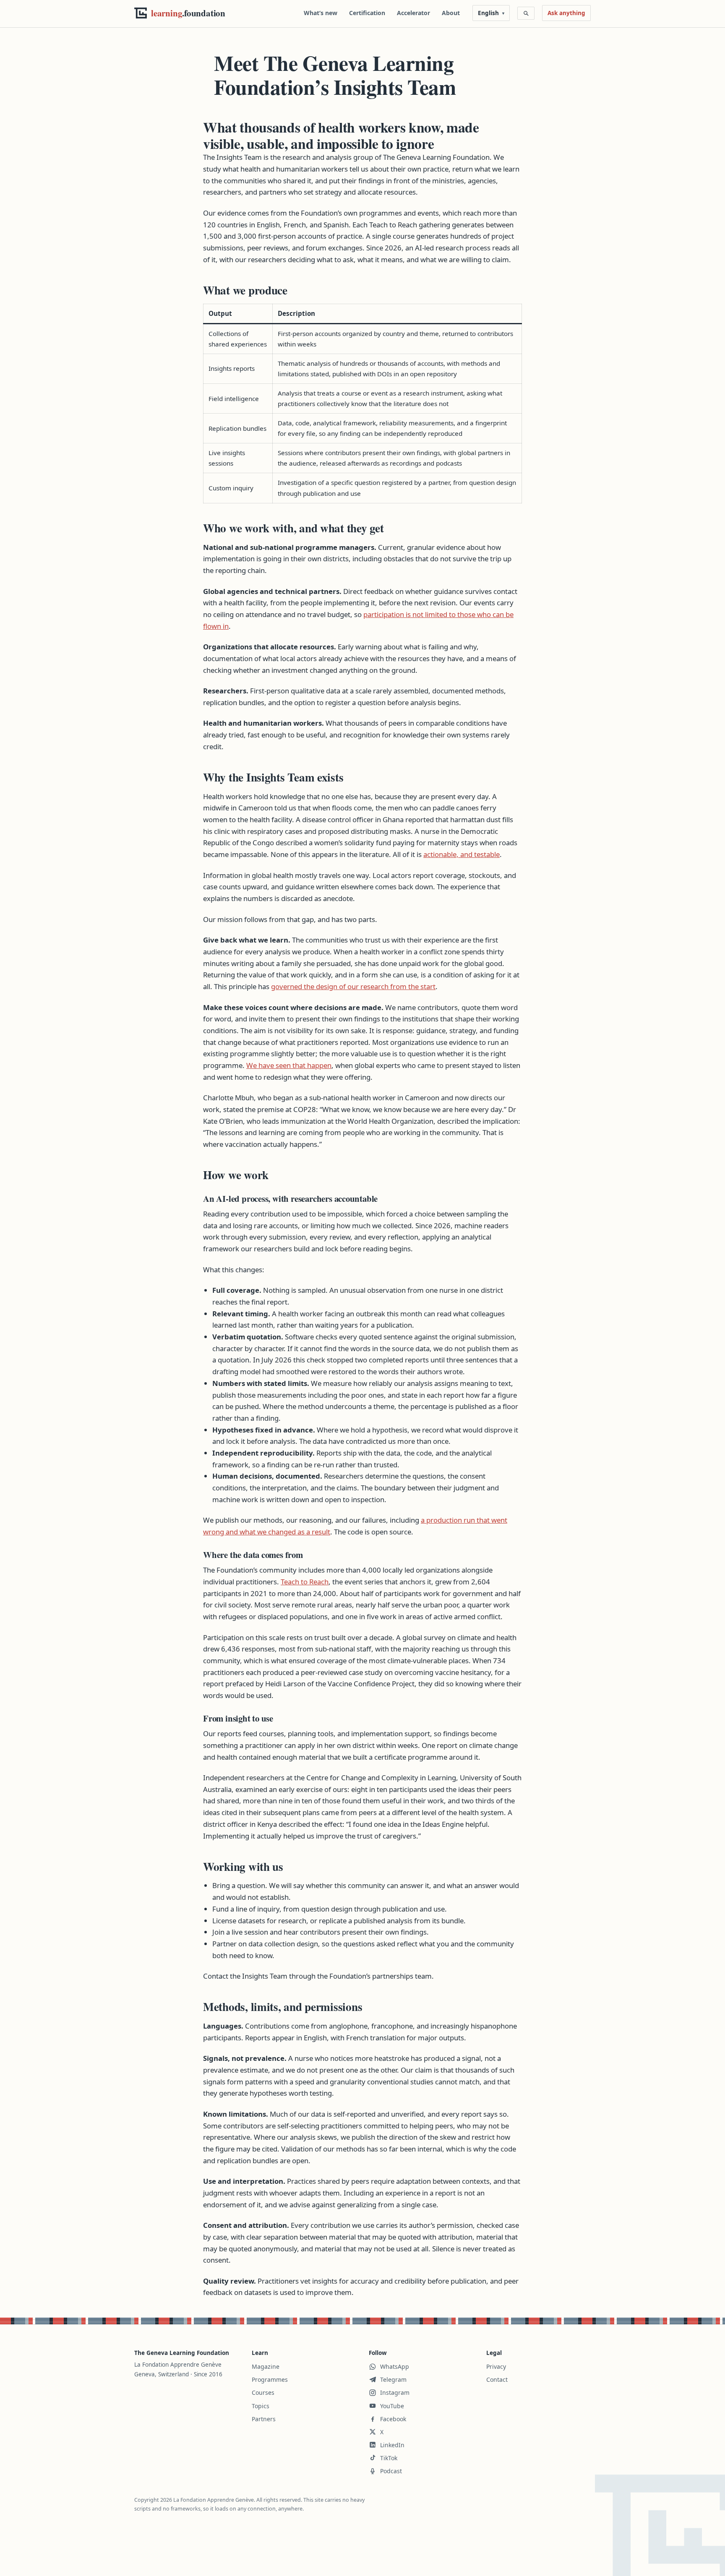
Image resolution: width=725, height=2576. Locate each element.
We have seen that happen (289, 1065)
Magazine (266, 2366)
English (488, 13)
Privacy (496, 2366)
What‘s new (321, 13)
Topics (261, 2406)
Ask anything (566, 13)
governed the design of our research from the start (353, 986)
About (451, 13)
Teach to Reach (305, 1582)
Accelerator (413, 13)
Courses (263, 2392)
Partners (264, 2419)
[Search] (526, 13)
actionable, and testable (462, 854)
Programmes (270, 2379)
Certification (367, 13)
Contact (497, 2379)
